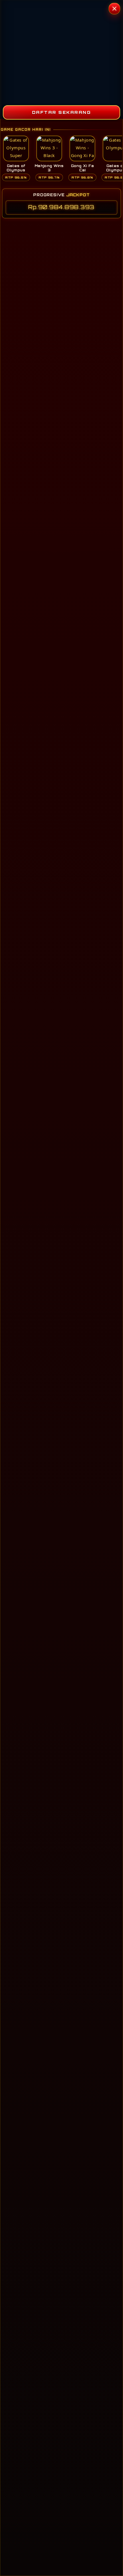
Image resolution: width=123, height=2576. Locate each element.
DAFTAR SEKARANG (62, 112)
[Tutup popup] (114, 9)
